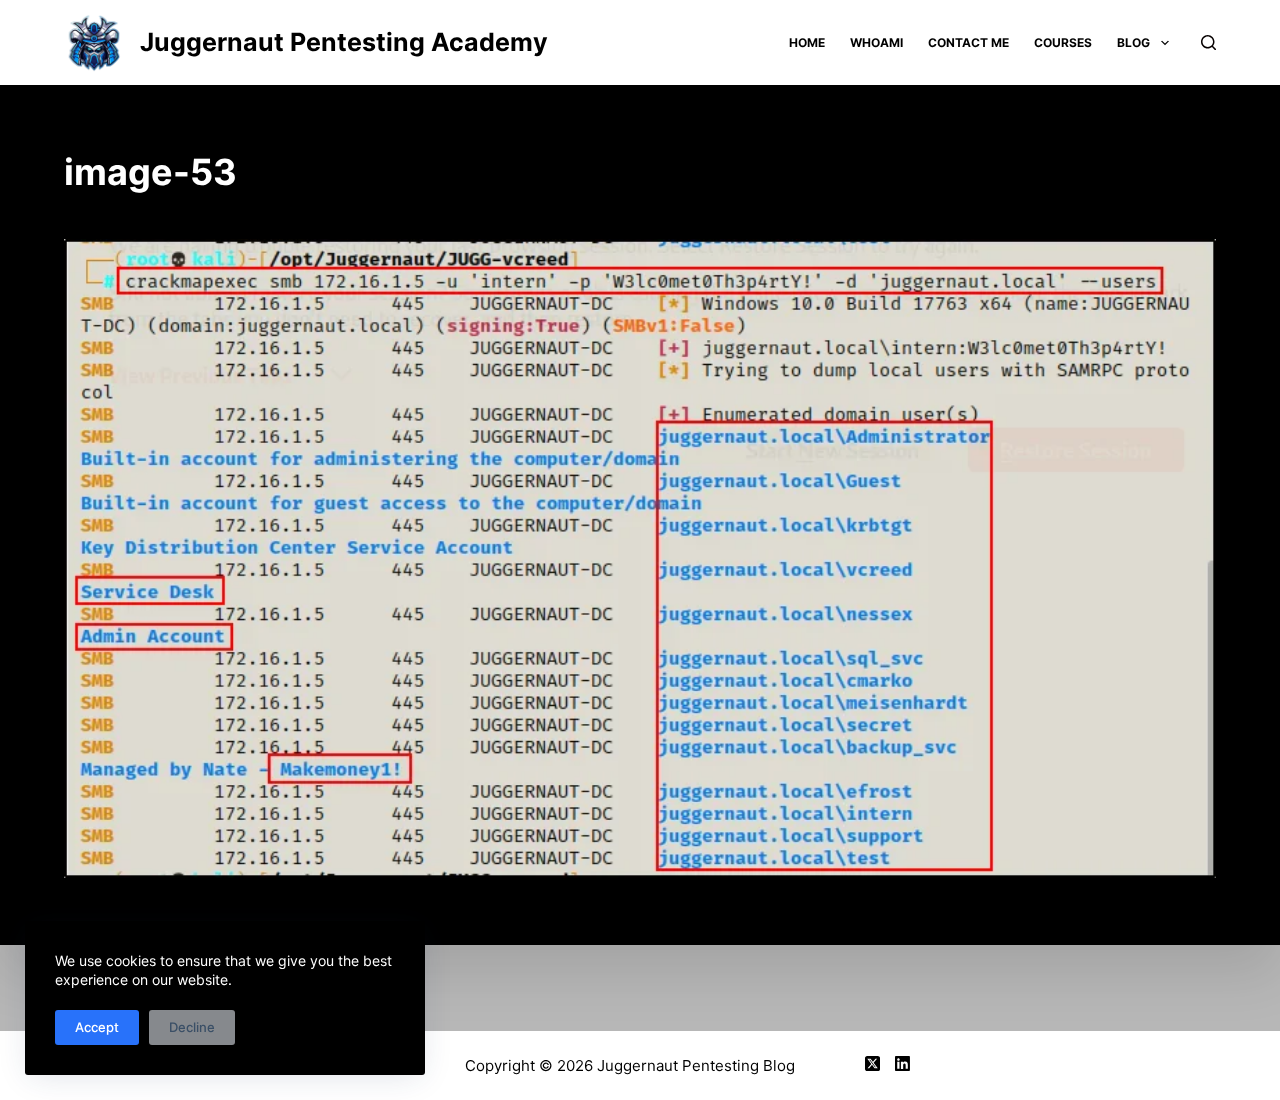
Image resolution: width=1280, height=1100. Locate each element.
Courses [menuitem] (1063, 42)
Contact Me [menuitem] (968, 42)
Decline (192, 1027)
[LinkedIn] (902, 1063)
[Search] (1208, 42)
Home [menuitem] (807, 42)
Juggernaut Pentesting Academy (344, 42)
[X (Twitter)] (872, 1063)
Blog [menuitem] (1133, 42)
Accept (97, 1027)
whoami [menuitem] (876, 42)
